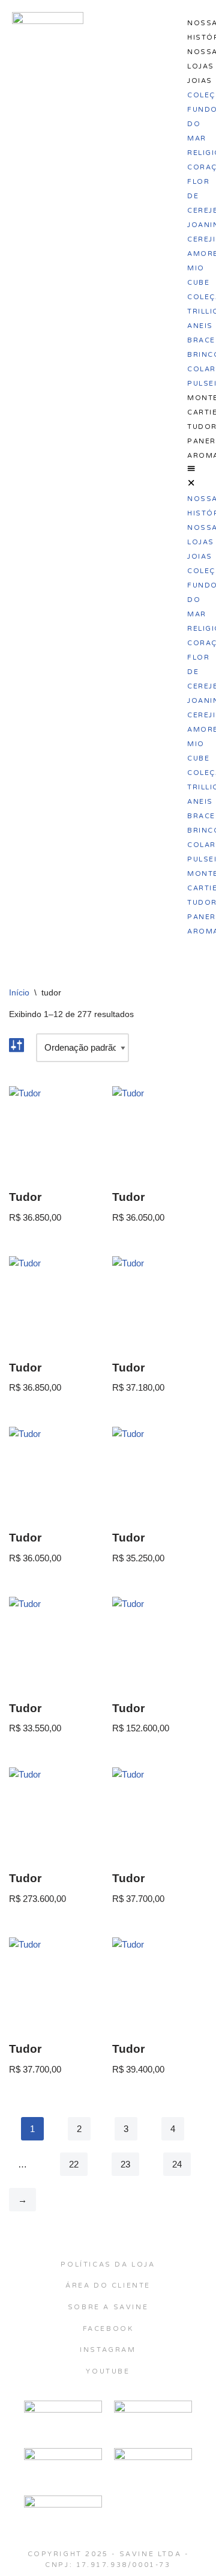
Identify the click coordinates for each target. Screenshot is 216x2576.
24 (177, 2164)
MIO (196, 268)
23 (125, 2164)
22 (74, 2164)
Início (19, 992)
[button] (191, 476)
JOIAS (200, 81)
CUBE (198, 283)
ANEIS (200, 326)
